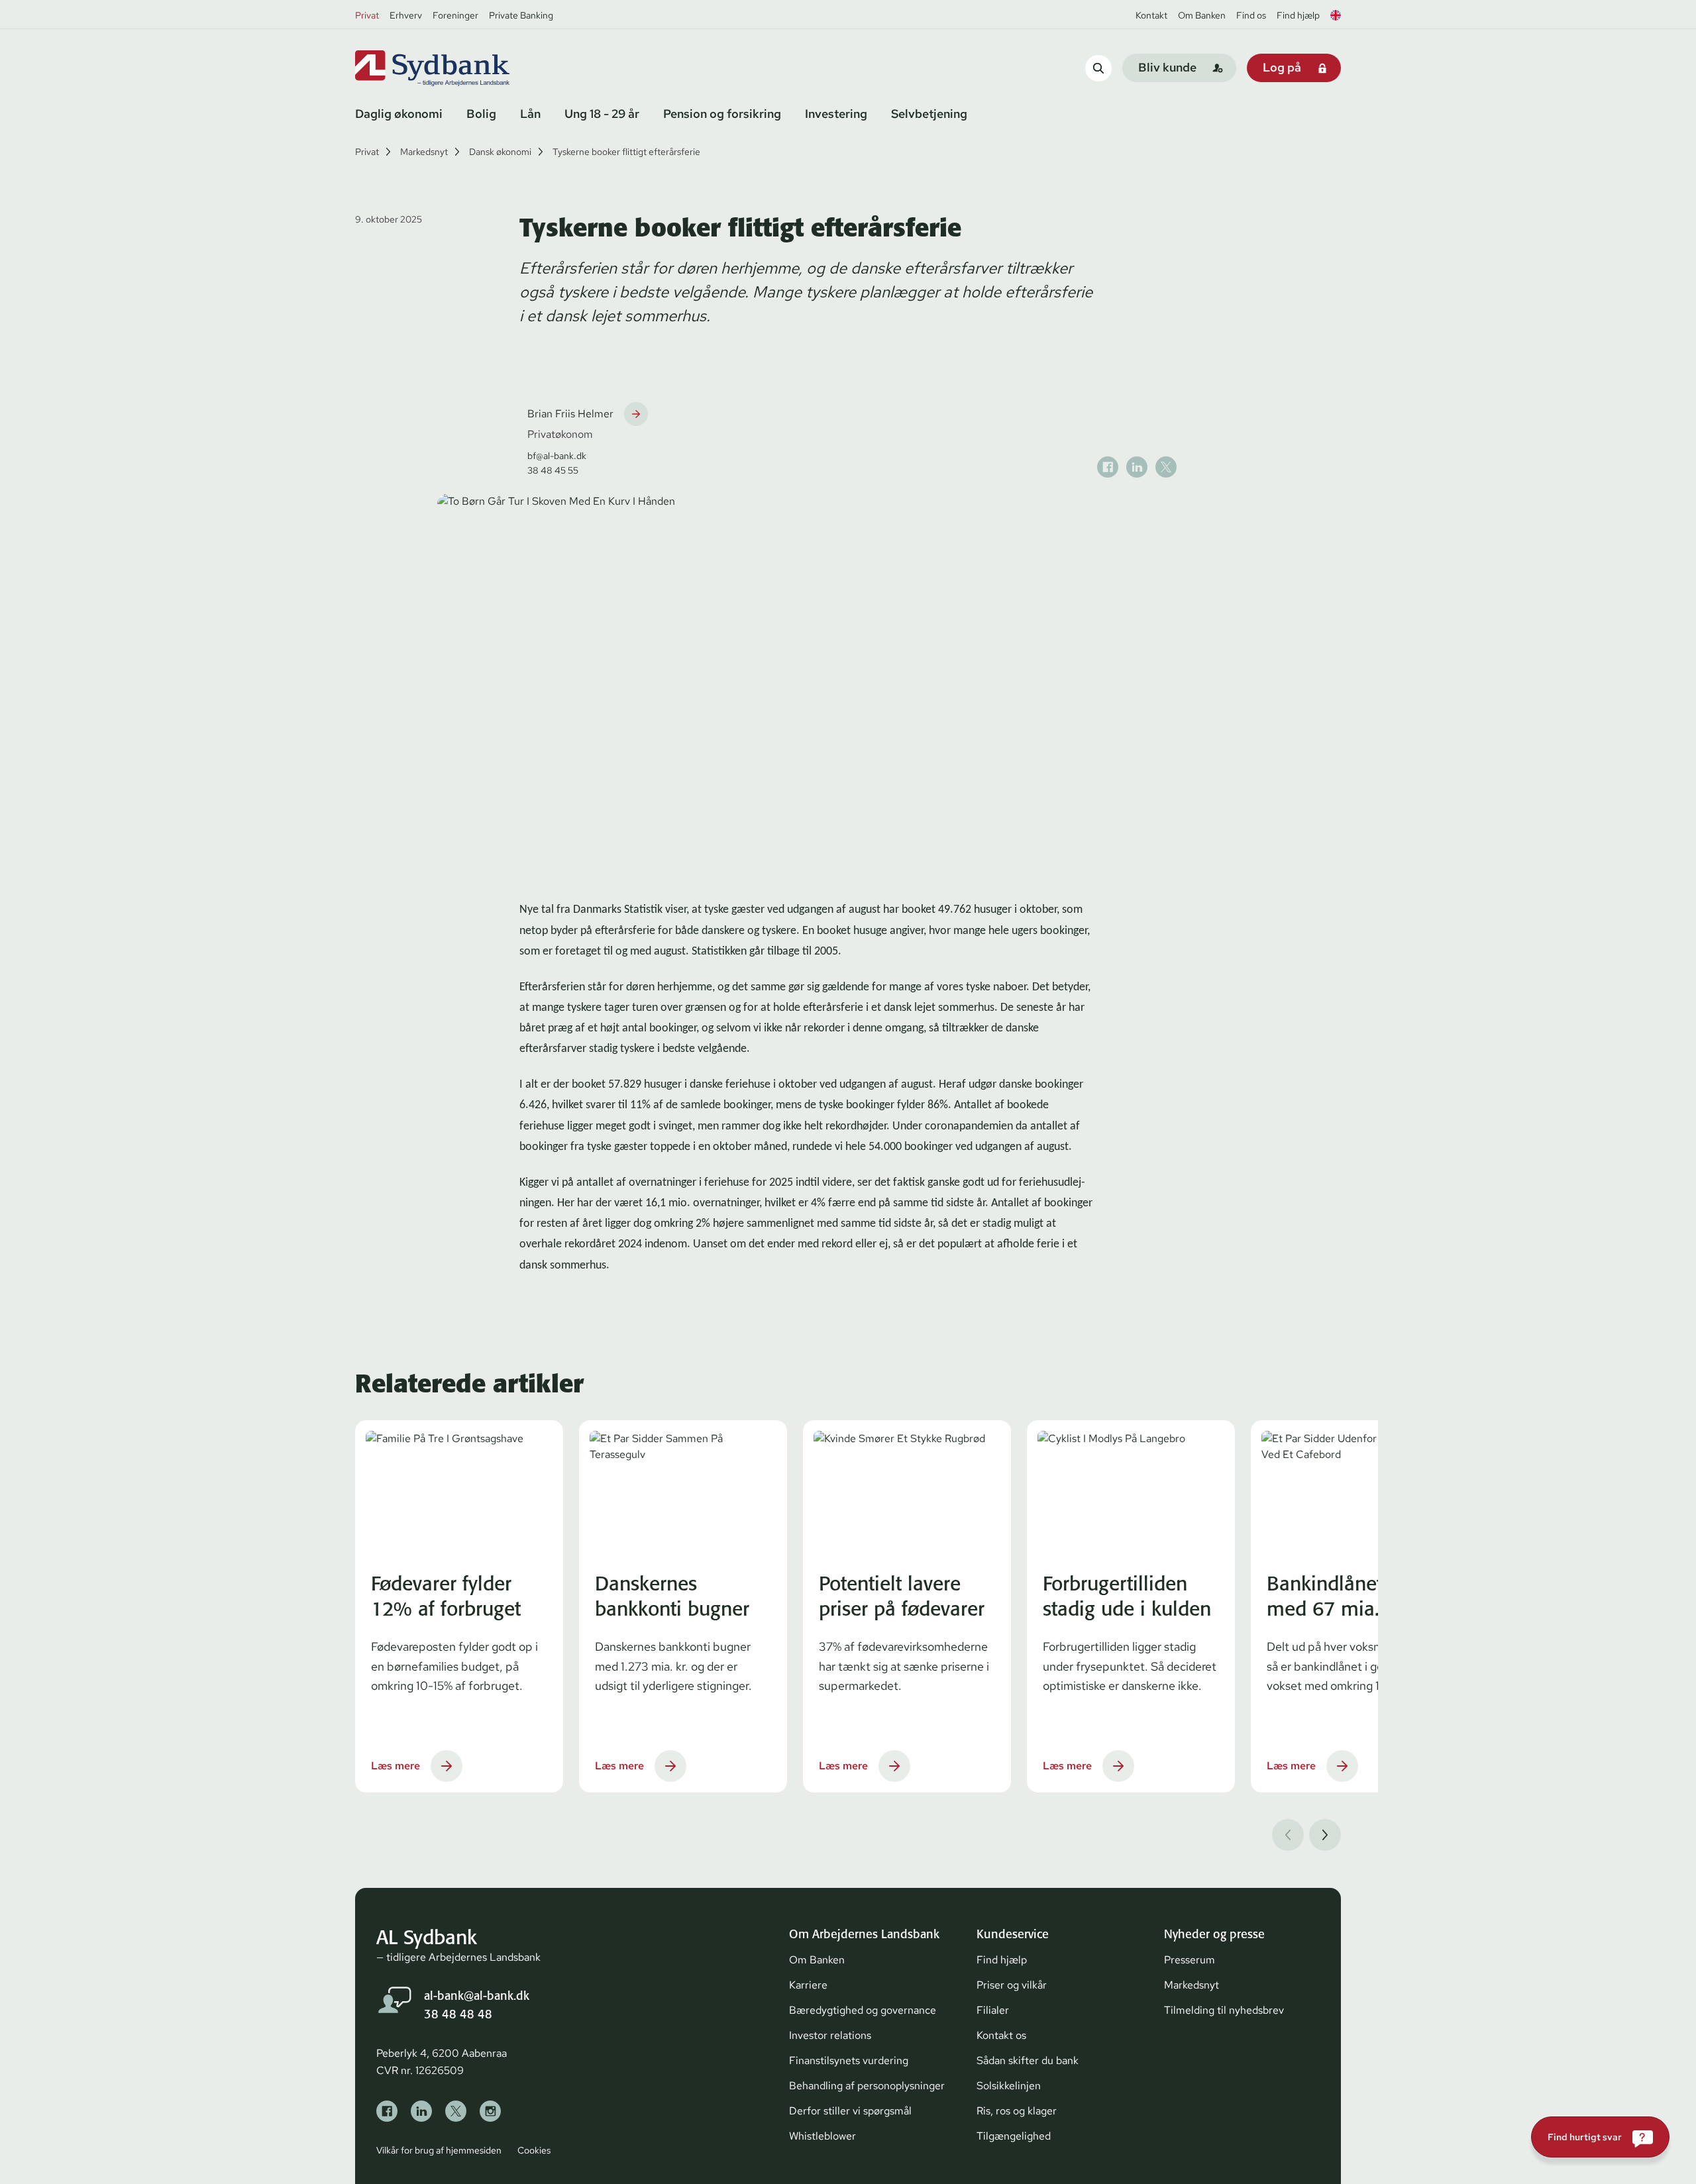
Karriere (808, 1985)
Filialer (993, 2010)
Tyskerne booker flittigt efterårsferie (626, 152)
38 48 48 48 (458, 2014)
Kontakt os (1001, 2035)
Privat (367, 15)
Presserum (1190, 1960)
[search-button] (1098, 68)
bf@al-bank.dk (557, 456)
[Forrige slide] (1288, 1835)
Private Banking (521, 15)
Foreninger (455, 15)
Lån (530, 114)
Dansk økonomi (500, 152)
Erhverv (406, 15)
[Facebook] (387, 2111)
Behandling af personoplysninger (867, 2086)
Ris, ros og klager (1017, 2111)
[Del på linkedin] (1137, 467)
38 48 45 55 (553, 470)
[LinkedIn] (421, 2111)
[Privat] (454, 68)
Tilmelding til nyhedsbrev (1224, 2010)
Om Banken (1202, 15)
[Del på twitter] (1166, 467)
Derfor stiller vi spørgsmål (850, 2111)
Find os (1251, 15)
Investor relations (830, 2035)
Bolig (481, 114)
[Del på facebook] (1108, 467)
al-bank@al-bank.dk (477, 1996)
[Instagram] (490, 2111)
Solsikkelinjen (1009, 2086)
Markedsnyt (424, 152)
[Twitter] (456, 2111)
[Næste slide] (1325, 1835)
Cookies (534, 2150)
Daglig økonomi (399, 114)
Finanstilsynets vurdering (849, 2060)
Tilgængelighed (1014, 2136)
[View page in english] (1336, 15)
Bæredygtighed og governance (863, 2010)
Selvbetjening (929, 114)
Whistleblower (822, 2136)
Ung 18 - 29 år (602, 114)
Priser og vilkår (1012, 1985)
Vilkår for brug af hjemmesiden (439, 2150)
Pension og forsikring (722, 114)
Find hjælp (1298, 15)
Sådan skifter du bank (1028, 2060)
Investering (836, 114)
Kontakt (1151, 15)
